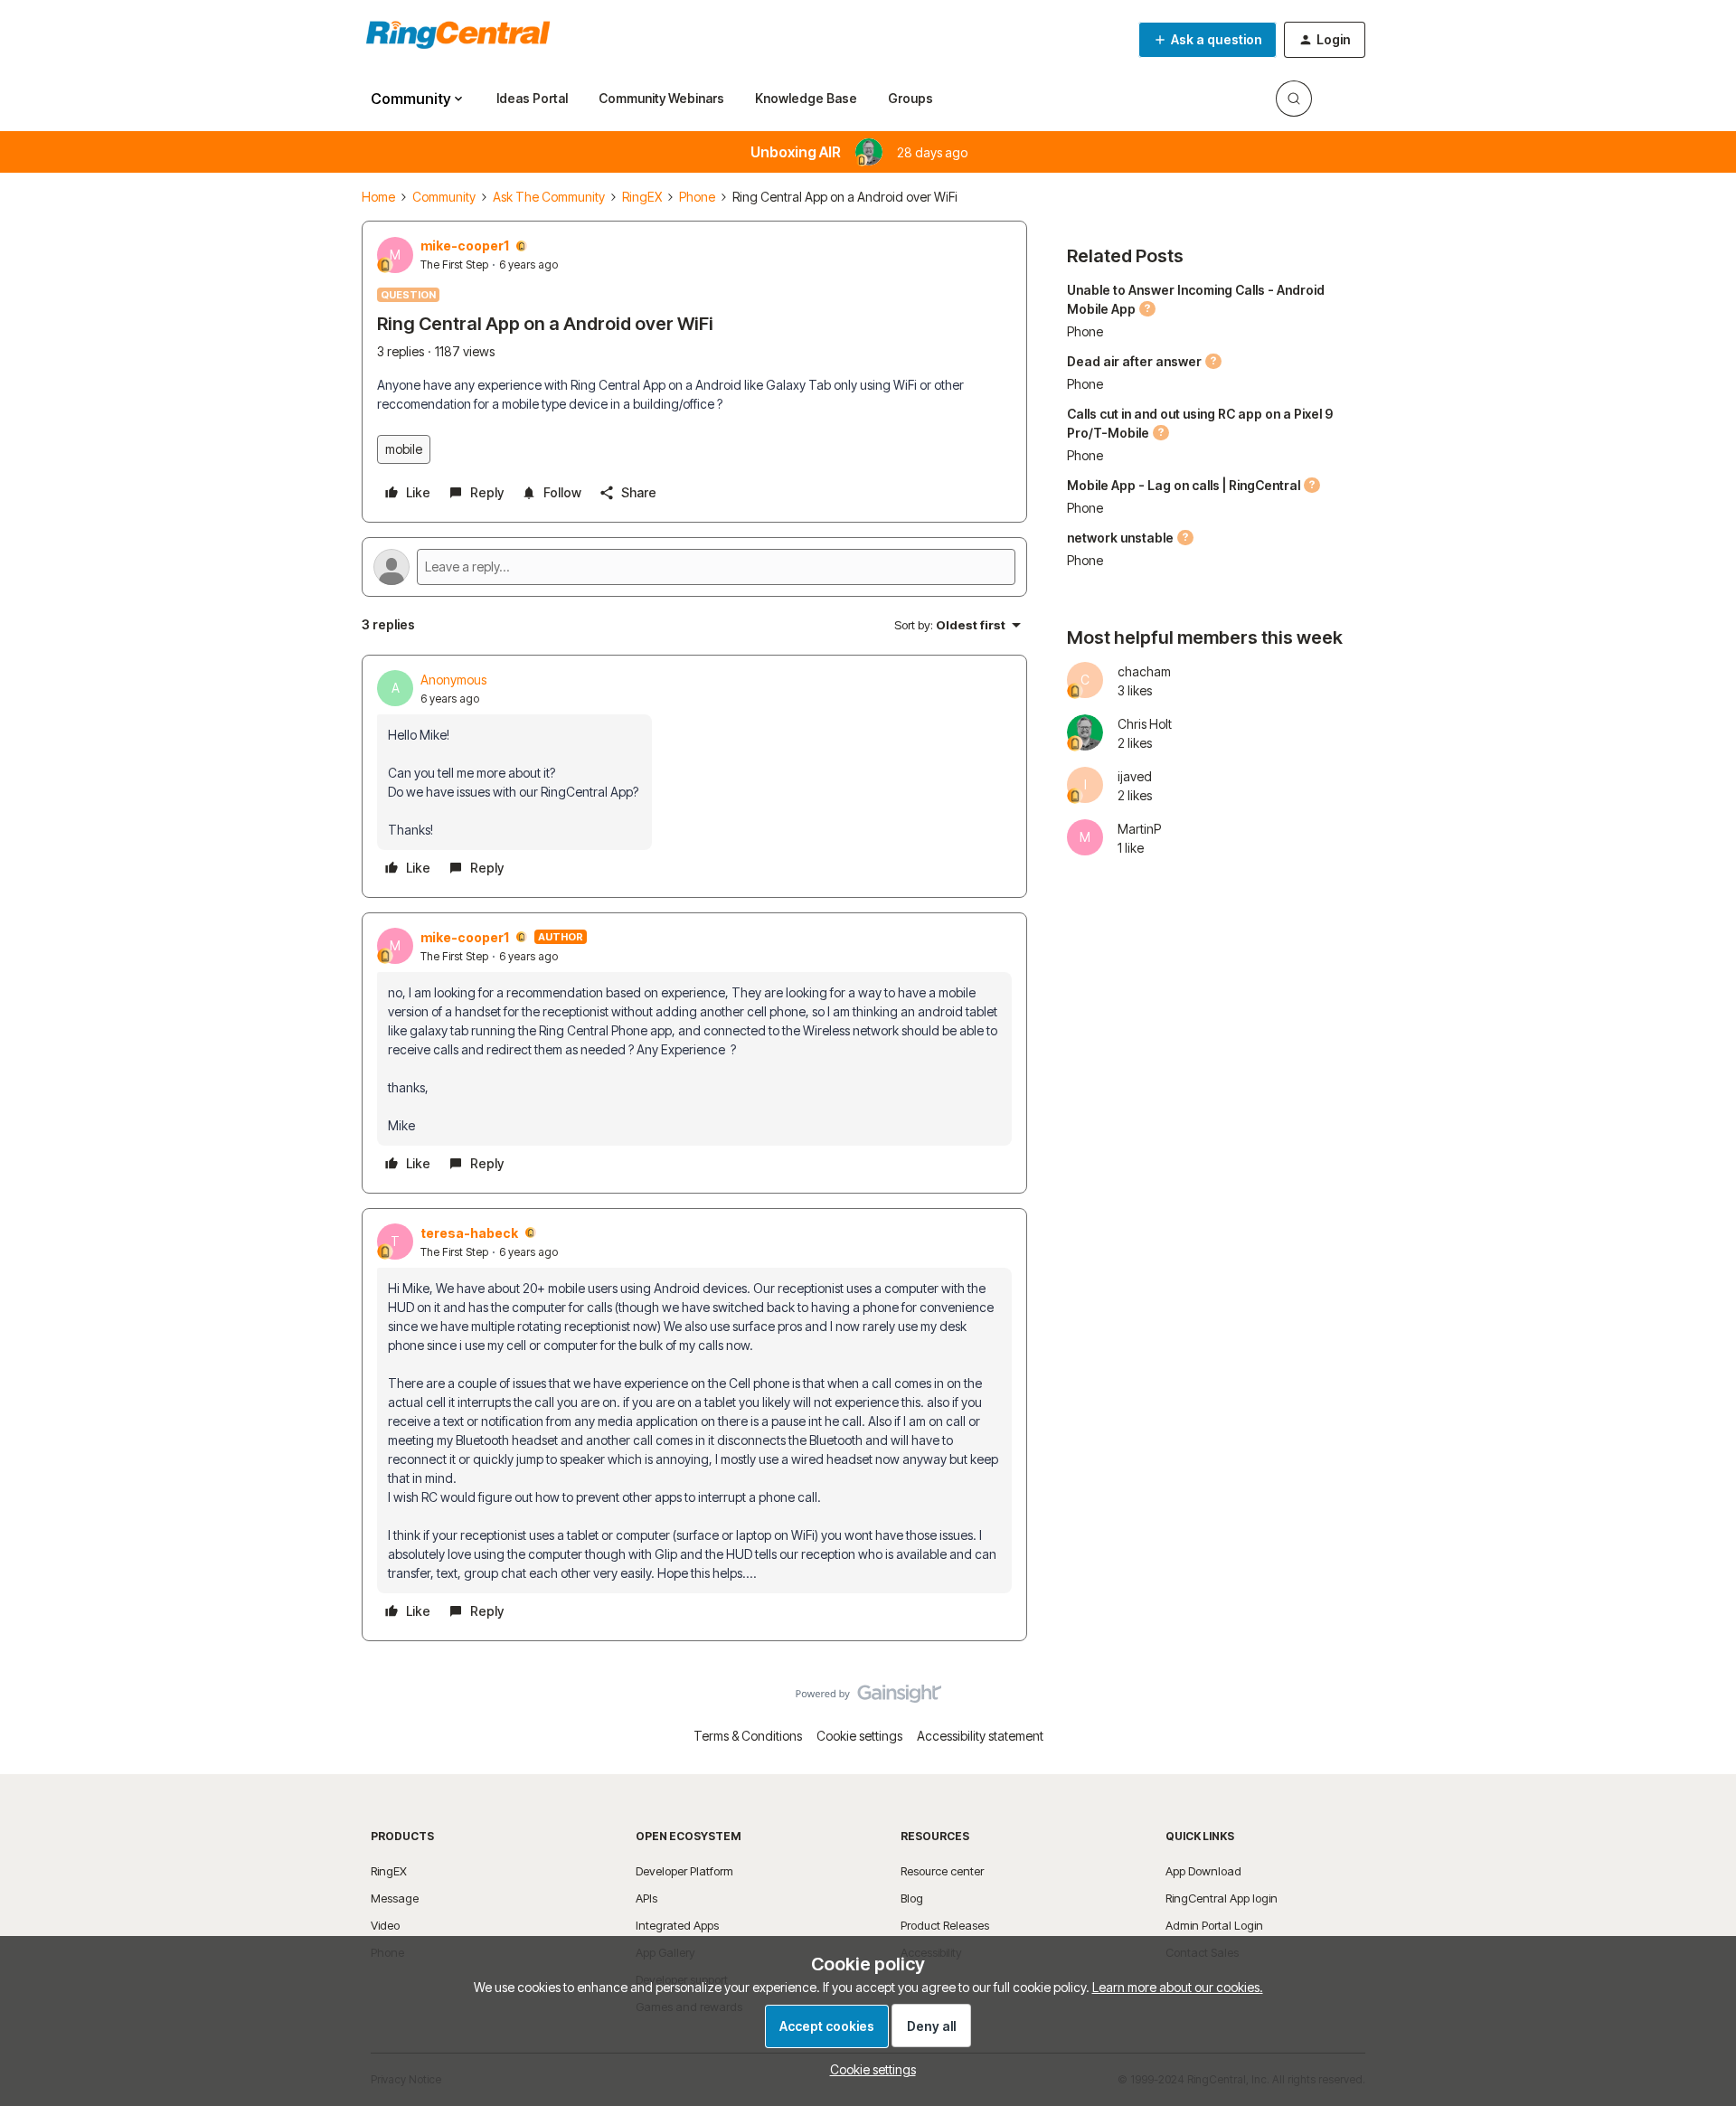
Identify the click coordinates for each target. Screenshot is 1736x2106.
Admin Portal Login (1214, 1925)
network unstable (1120, 538)
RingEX (642, 197)
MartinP (1139, 829)
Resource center (942, 1871)
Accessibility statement (980, 1736)
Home (378, 197)
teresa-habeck (469, 1233)
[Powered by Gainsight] (868, 1698)
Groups (910, 98)
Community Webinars (661, 98)
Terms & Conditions (748, 1736)
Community (444, 197)
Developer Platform (684, 1871)
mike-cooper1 (465, 246)
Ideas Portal (532, 98)
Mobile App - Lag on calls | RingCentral (1184, 485)
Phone (697, 197)
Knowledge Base (806, 98)
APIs (646, 1898)
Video (385, 1925)
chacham (1144, 671)
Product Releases (945, 1925)
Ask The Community (549, 197)
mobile (404, 449)
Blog (912, 1898)
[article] (694, 776)
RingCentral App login (1222, 1898)
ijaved (1135, 776)
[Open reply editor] (694, 567)
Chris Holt (1145, 724)
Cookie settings (859, 1736)
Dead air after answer (1134, 361)
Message (395, 1898)
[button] (1208, 40)
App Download (1203, 1871)
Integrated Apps (677, 1925)
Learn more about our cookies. (1178, 1987)
